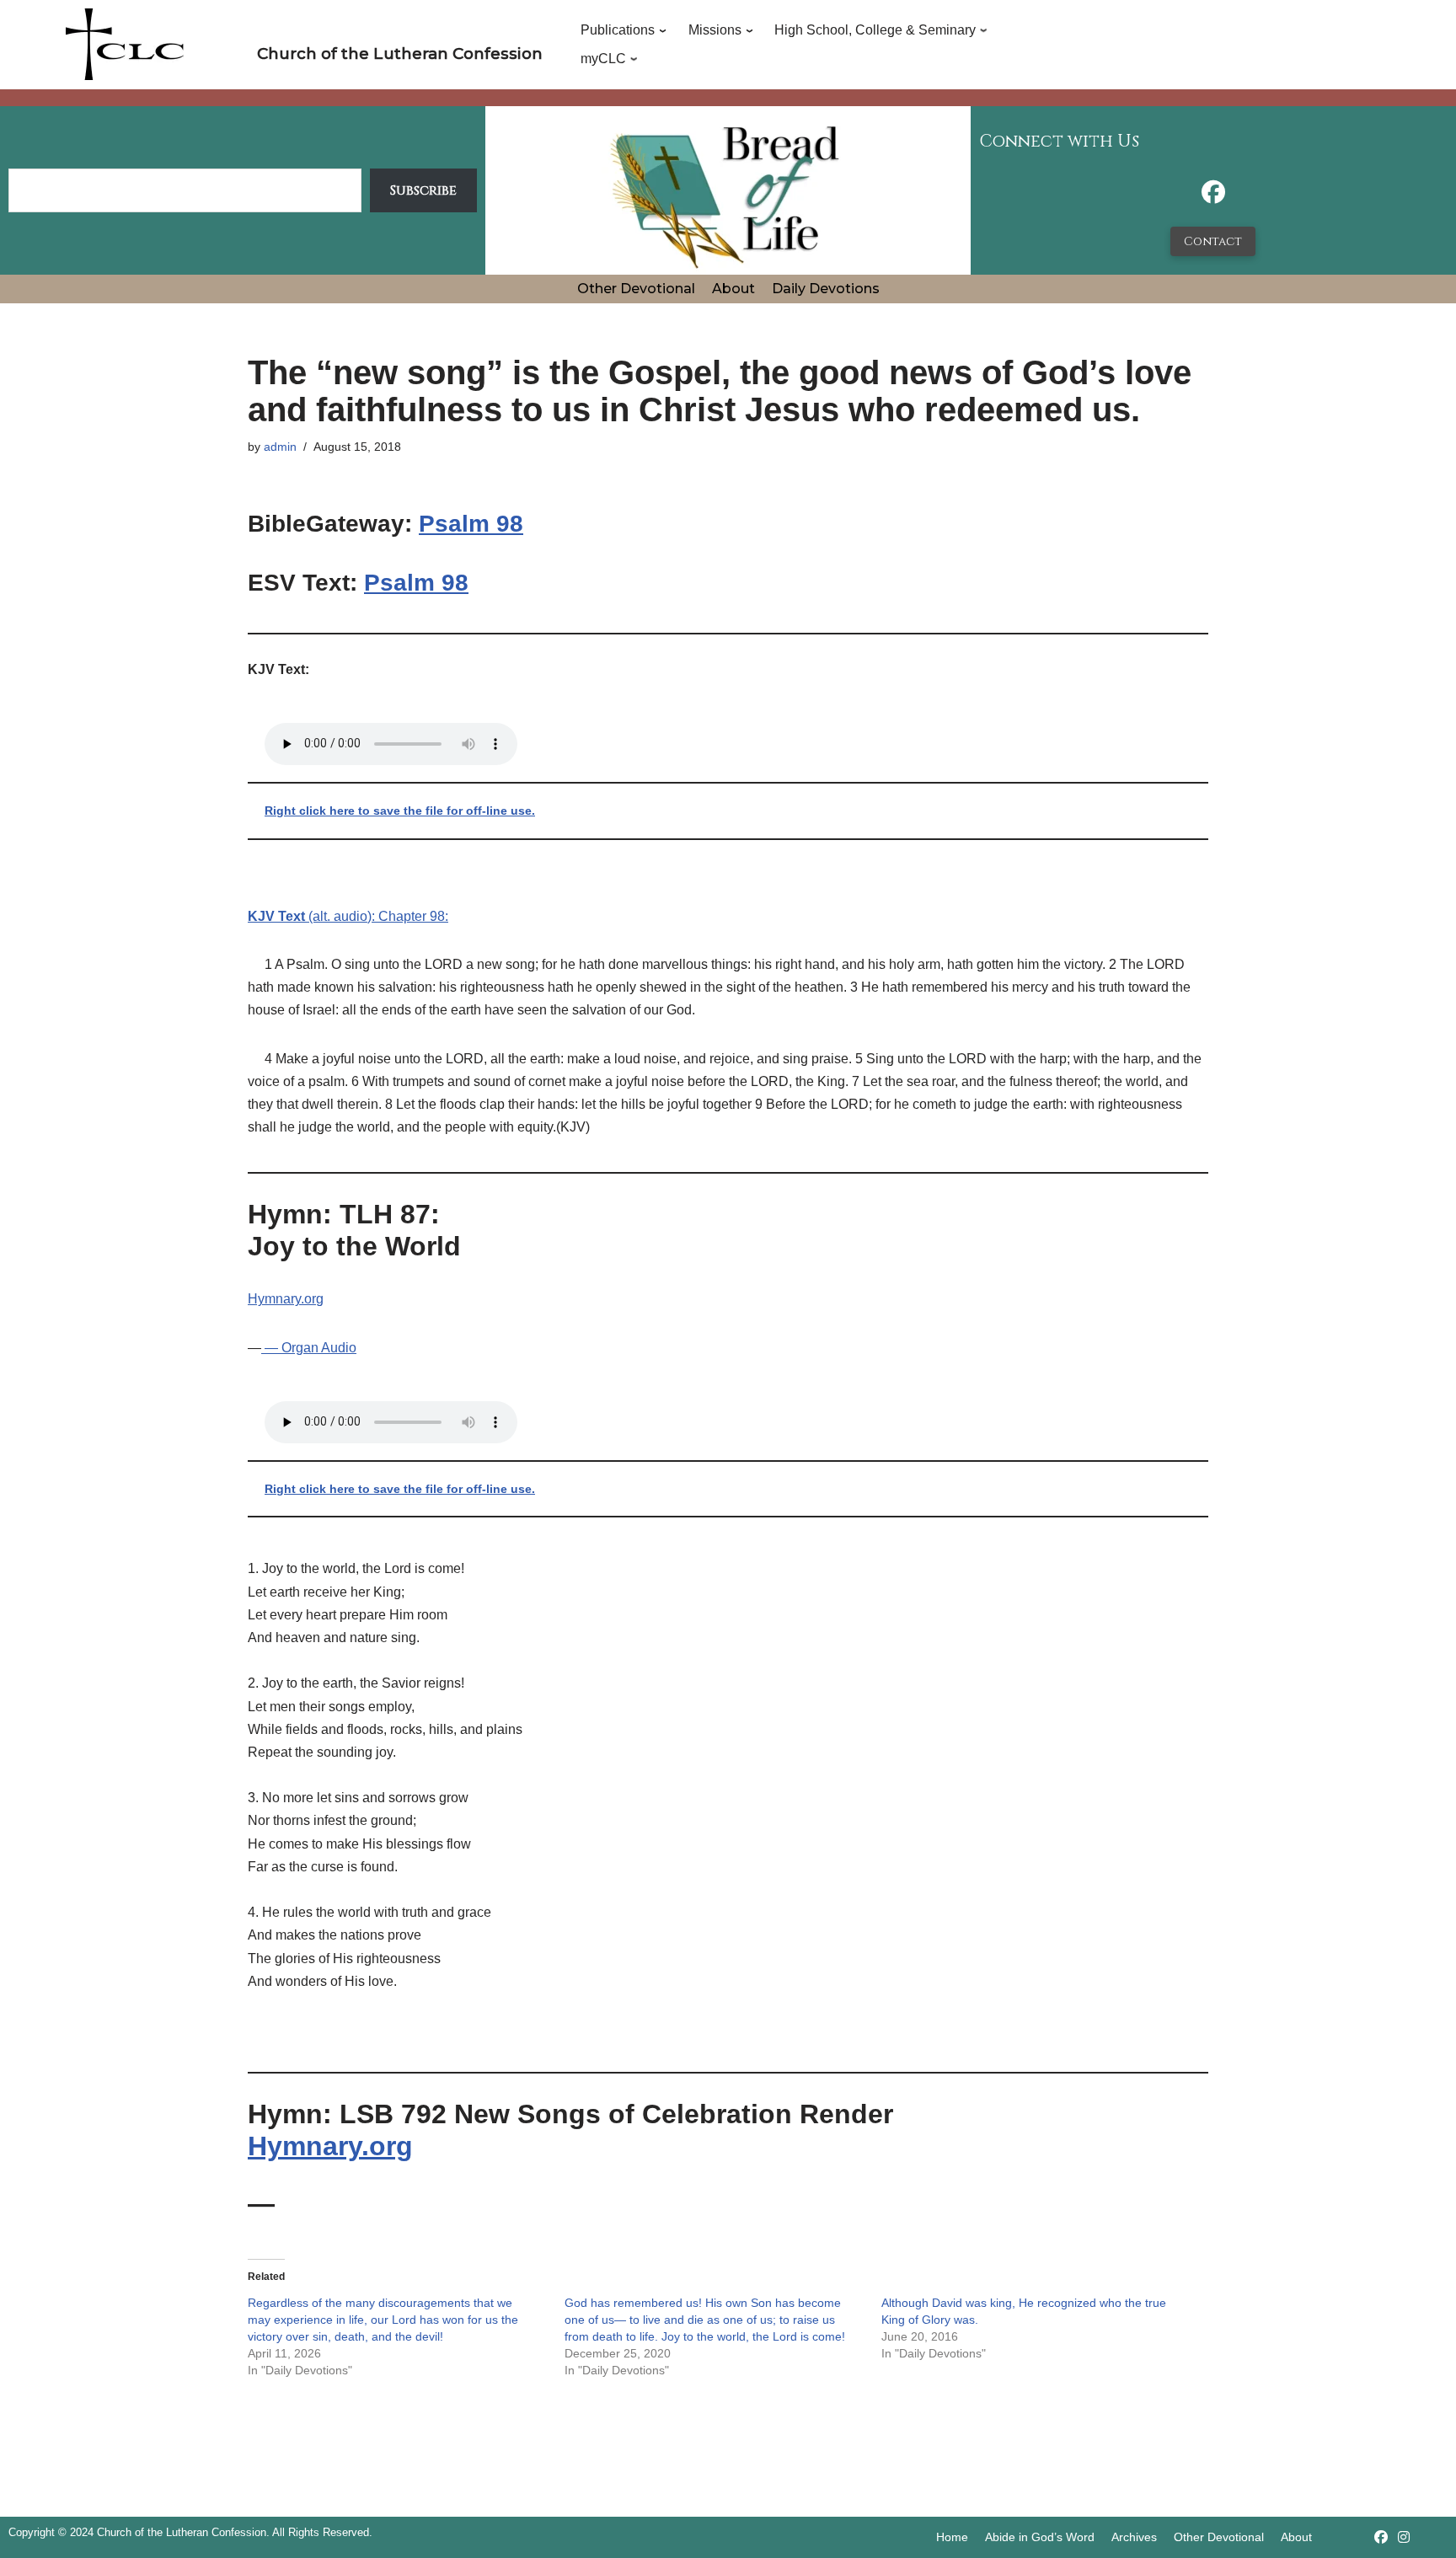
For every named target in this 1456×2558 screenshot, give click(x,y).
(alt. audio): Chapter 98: (348, 916)
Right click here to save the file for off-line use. (400, 811)
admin (280, 447)
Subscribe (423, 190)
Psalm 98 (471, 524)
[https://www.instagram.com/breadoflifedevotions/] (1404, 2537)
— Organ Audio (309, 1348)
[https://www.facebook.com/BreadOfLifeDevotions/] (1213, 197)
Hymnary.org (286, 1299)
